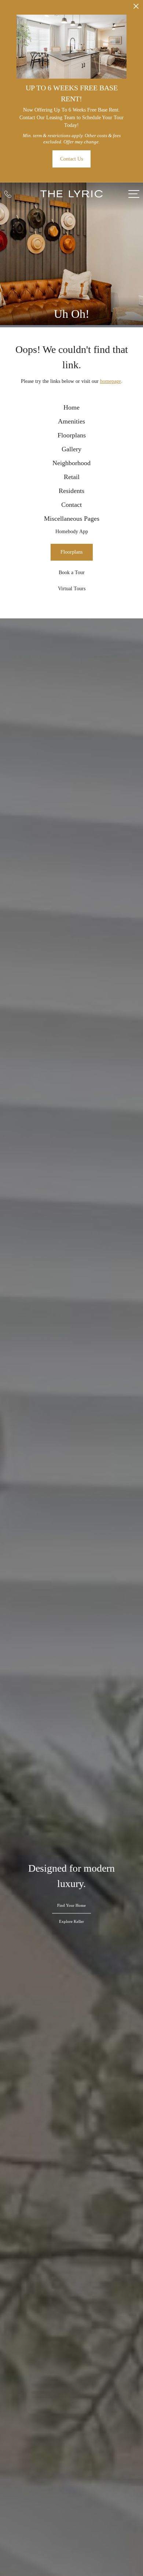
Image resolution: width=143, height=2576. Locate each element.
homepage (111, 381)
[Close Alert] (136, 8)
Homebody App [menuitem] (72, 532)
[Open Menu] (134, 194)
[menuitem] (72, 408)
